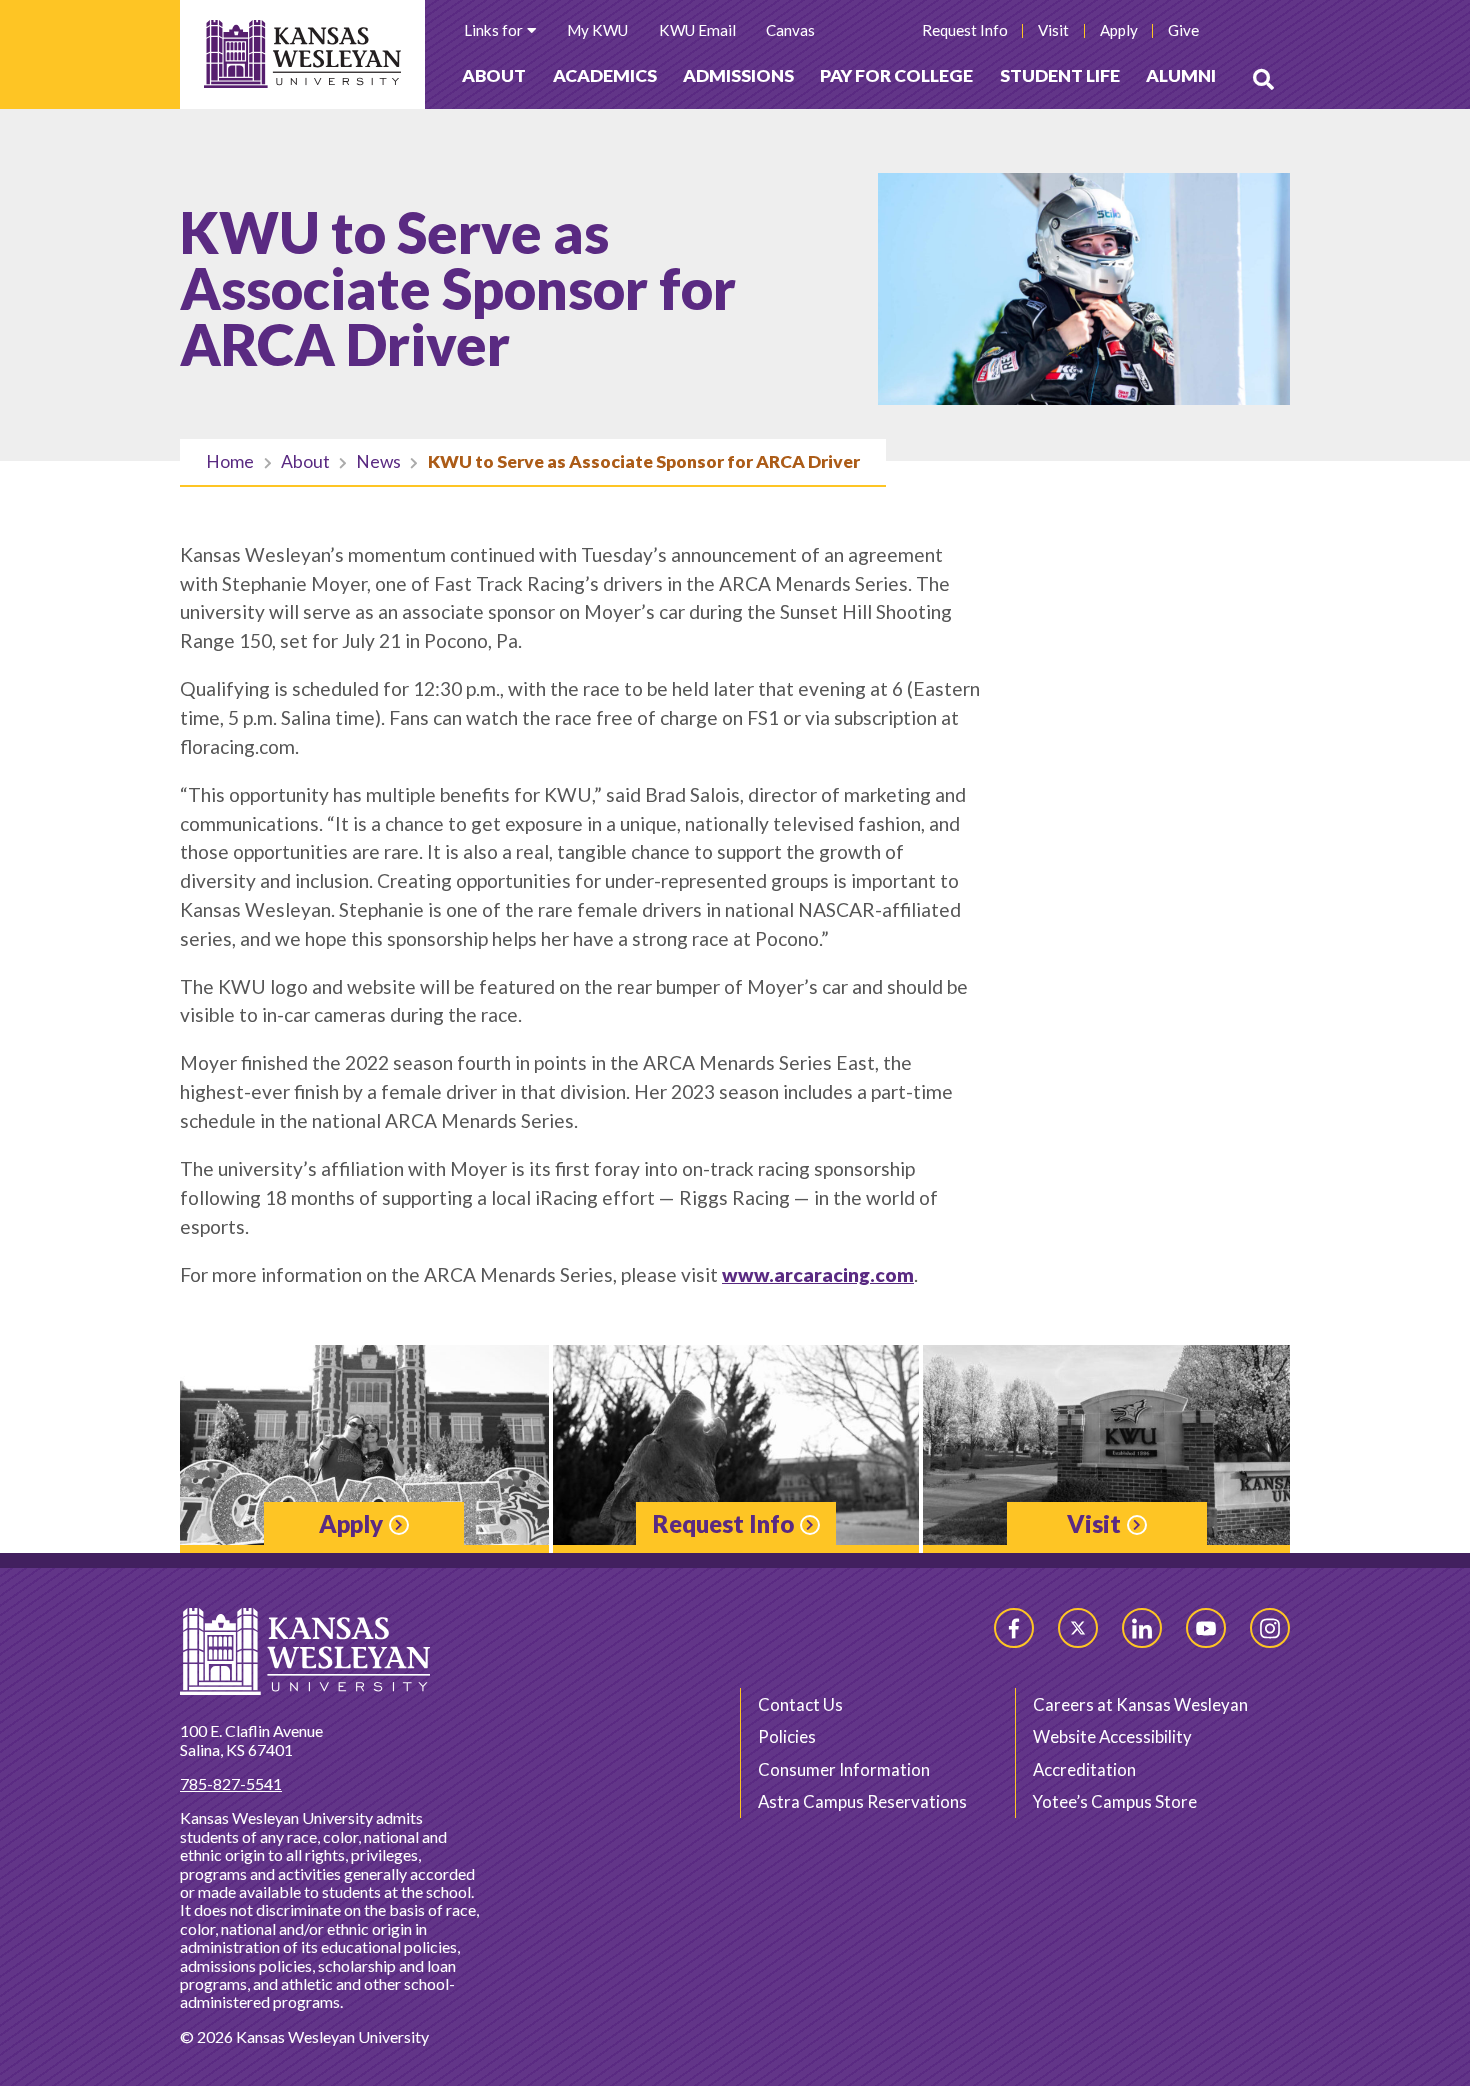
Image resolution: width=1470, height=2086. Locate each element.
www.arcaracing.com (818, 1274)
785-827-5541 (231, 1783)
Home (230, 461)
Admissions (738, 75)
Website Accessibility (1112, 1736)
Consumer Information (844, 1769)
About (494, 75)
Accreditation (1084, 1769)
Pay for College (896, 75)
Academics (605, 75)
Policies (787, 1736)
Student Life (1060, 75)
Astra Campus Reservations (862, 1801)
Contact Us (800, 1704)
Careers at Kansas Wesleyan (1140, 1704)
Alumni (1181, 75)
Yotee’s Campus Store (1115, 1801)
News (378, 461)
